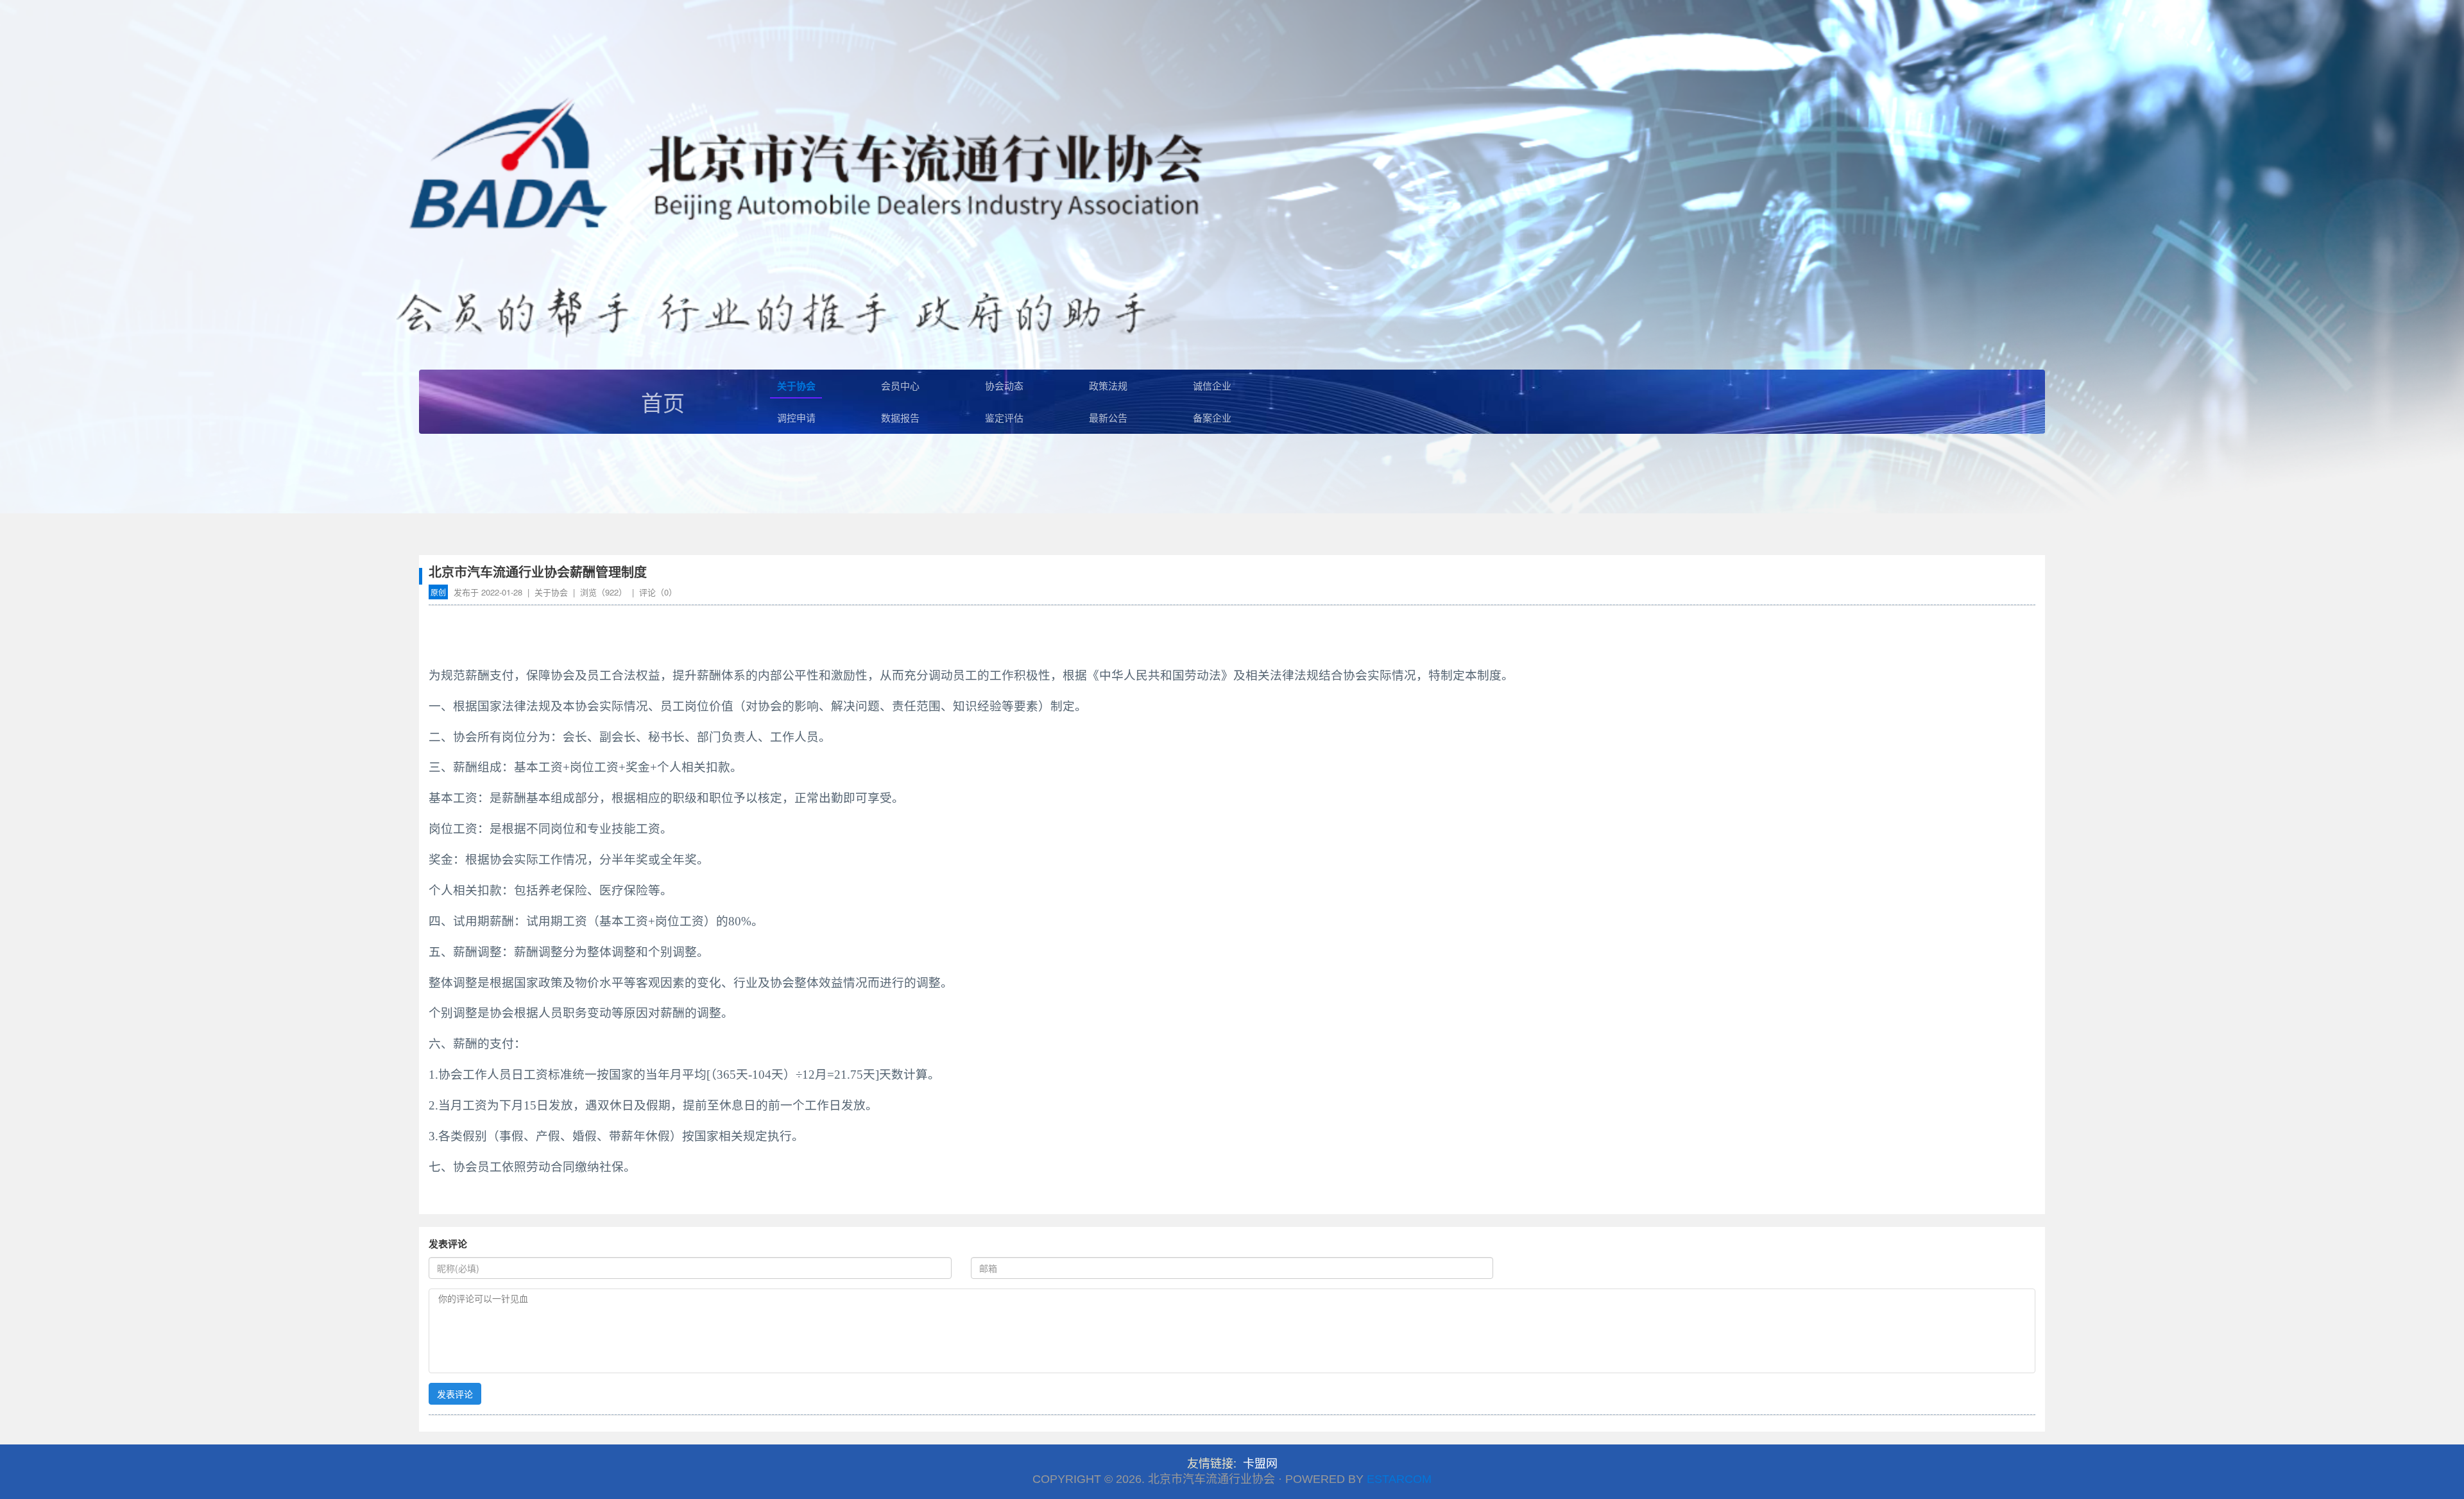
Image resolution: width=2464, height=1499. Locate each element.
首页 (663, 402)
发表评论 (455, 1394)
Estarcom (1399, 1479)
